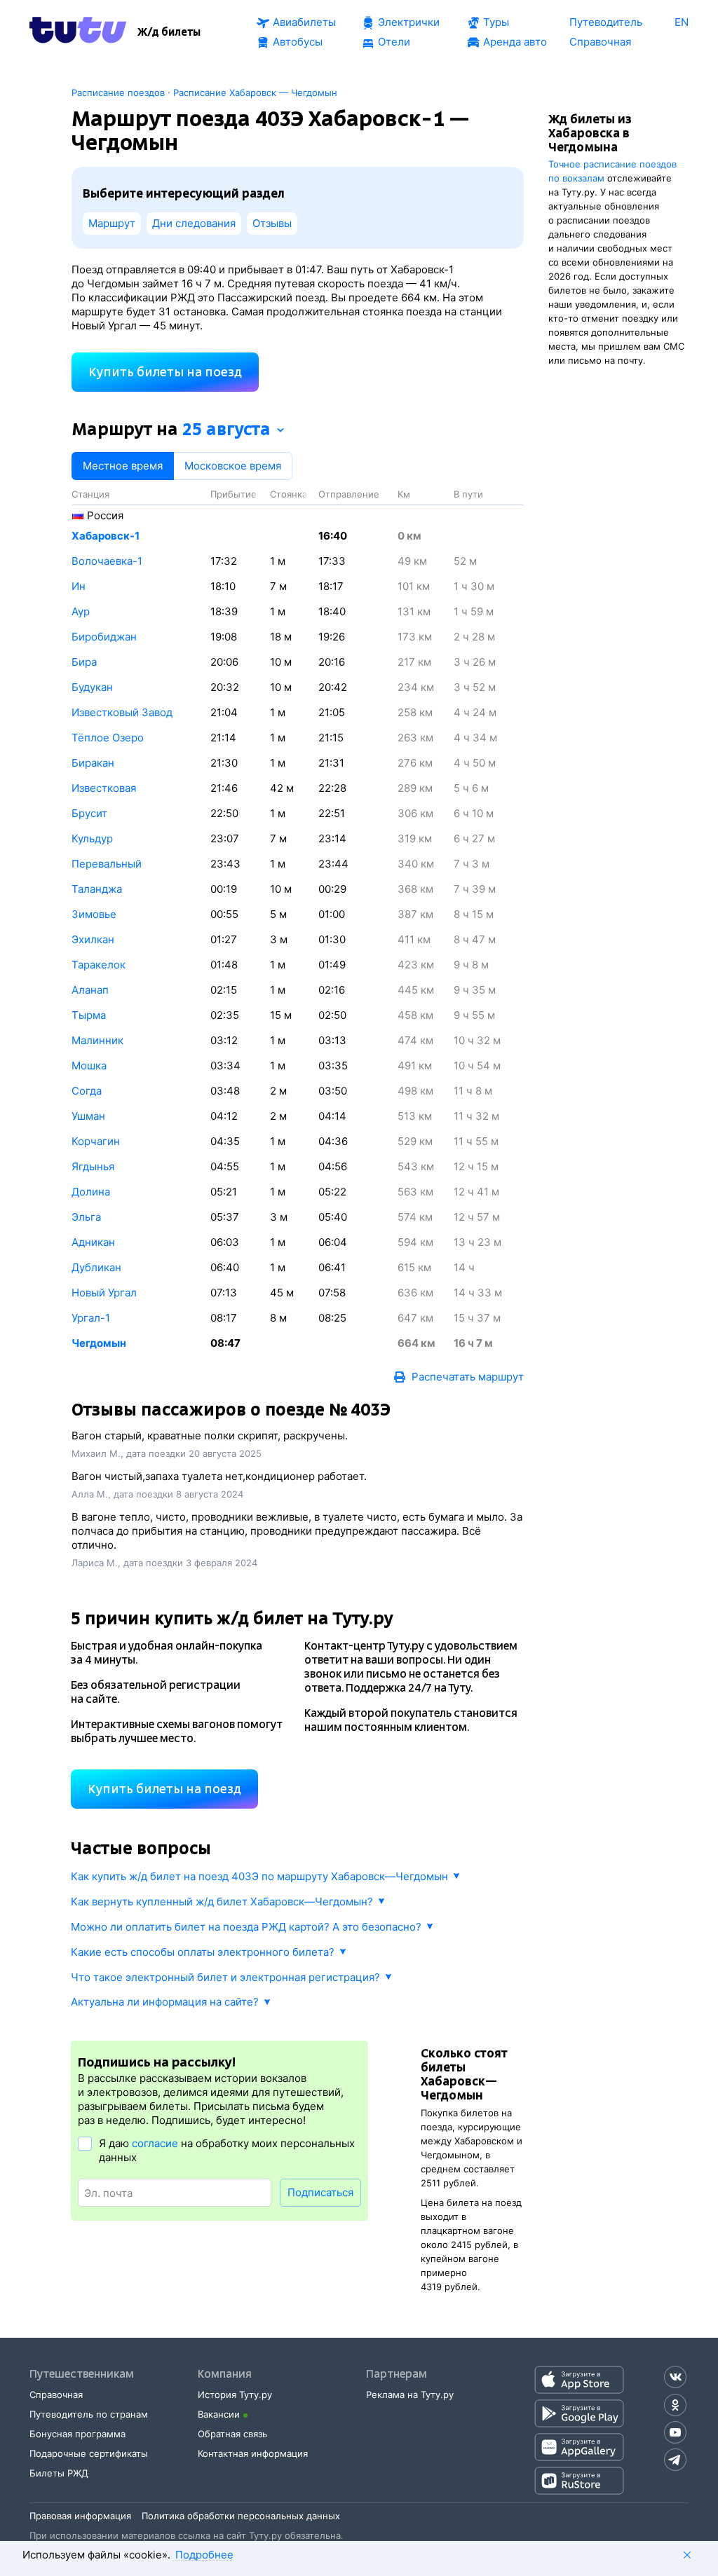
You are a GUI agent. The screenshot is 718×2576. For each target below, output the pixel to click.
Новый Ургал (104, 1293)
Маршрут (112, 223)
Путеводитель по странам (89, 2414)
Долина (91, 1192)
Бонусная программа (77, 2434)
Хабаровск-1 (106, 536)
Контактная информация (253, 2453)
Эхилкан (93, 939)
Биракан (93, 763)
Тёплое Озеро (108, 738)
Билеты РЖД (59, 2473)
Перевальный (107, 864)
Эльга (86, 1217)
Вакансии (219, 2414)
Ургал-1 (91, 1318)
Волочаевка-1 (107, 561)
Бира (84, 662)
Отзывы (272, 223)
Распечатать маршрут (468, 1377)
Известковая (104, 788)
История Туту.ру (235, 2395)
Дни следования (194, 223)
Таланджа (97, 889)
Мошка (89, 1066)
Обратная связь (232, 2434)
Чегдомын (99, 1343)
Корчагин (96, 1141)
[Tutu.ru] (78, 32)
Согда (87, 1091)
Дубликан (96, 1267)
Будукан (92, 687)
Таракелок (99, 965)
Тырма (89, 1015)
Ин (79, 586)
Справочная (56, 2395)
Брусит (89, 813)
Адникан (93, 1242)
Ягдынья (93, 1166)
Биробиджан (104, 637)
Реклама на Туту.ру (410, 2395)
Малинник (97, 1040)
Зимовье (94, 914)
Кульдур (92, 838)
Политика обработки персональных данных (241, 2516)
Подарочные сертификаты (89, 2453)
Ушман (88, 1116)
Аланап (90, 990)
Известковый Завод (122, 712)
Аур (81, 611)
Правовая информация (80, 2516)
